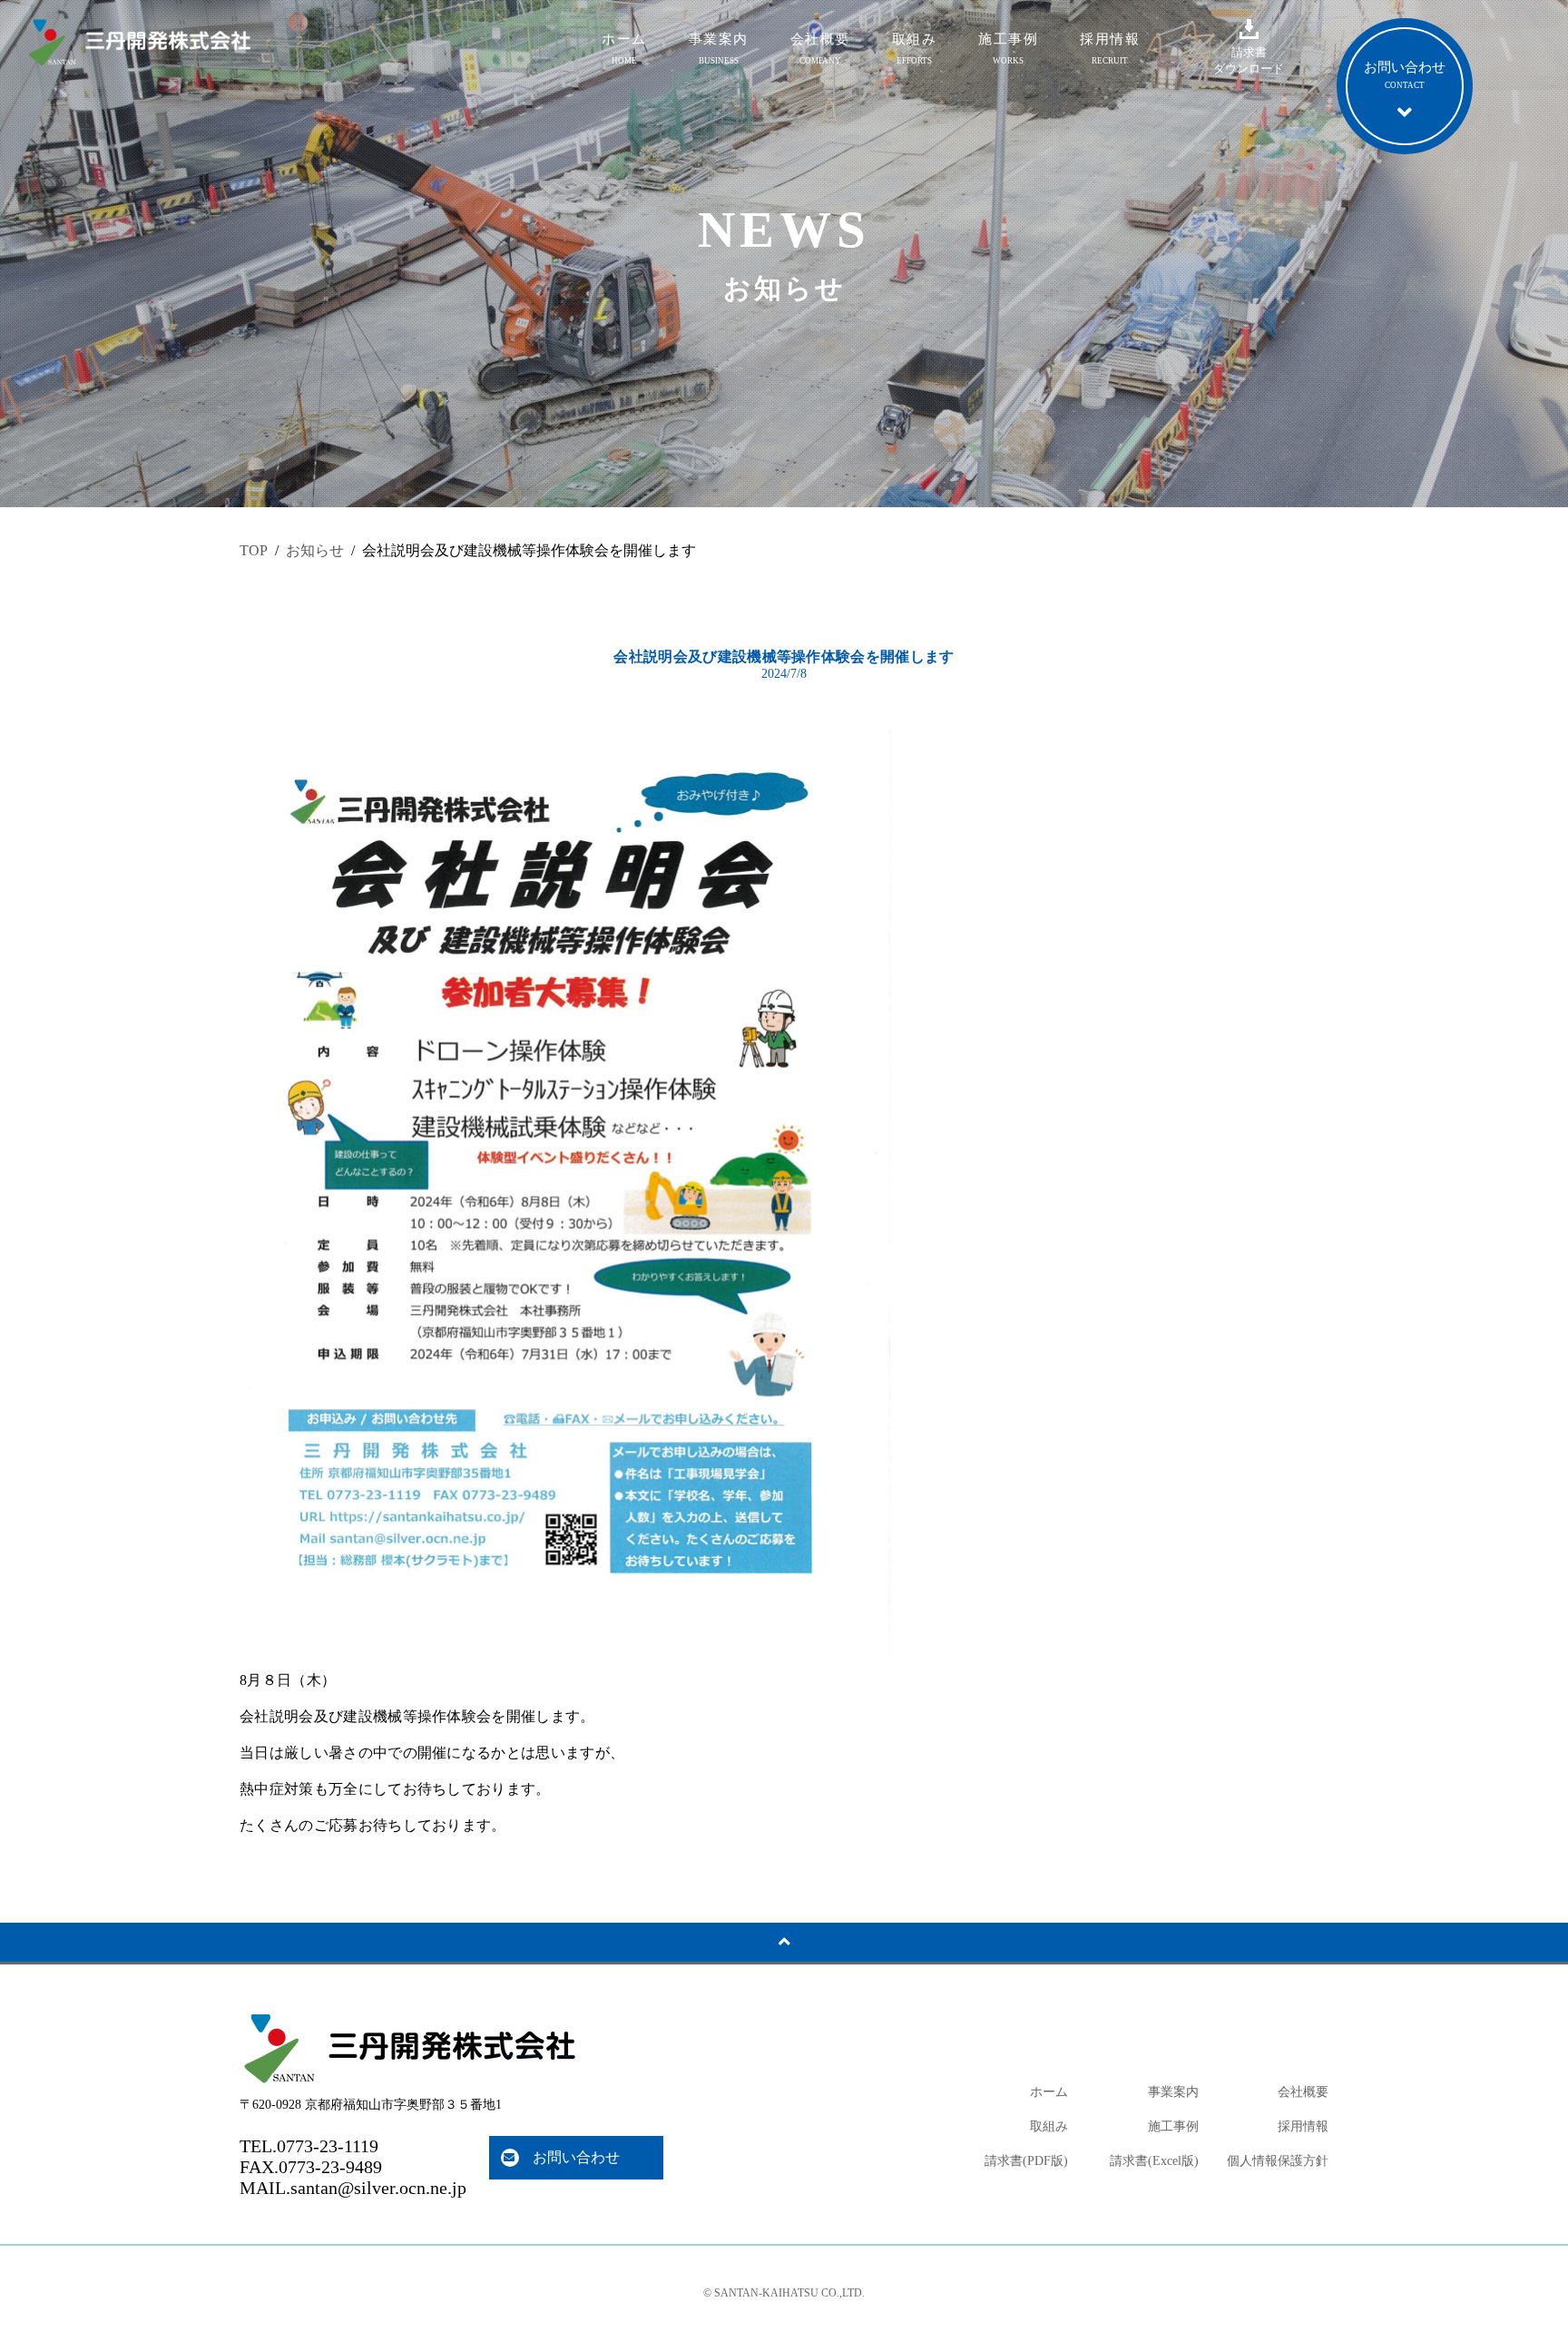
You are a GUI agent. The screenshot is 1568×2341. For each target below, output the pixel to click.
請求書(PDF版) (1026, 2161)
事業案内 (719, 49)
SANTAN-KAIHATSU (766, 2293)
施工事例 (1008, 49)
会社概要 (820, 49)
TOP (254, 550)
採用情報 (1110, 49)
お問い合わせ (576, 2157)
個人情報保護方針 (1278, 2161)
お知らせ (315, 550)
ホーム (624, 49)
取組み (915, 49)
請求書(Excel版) (1154, 2161)
